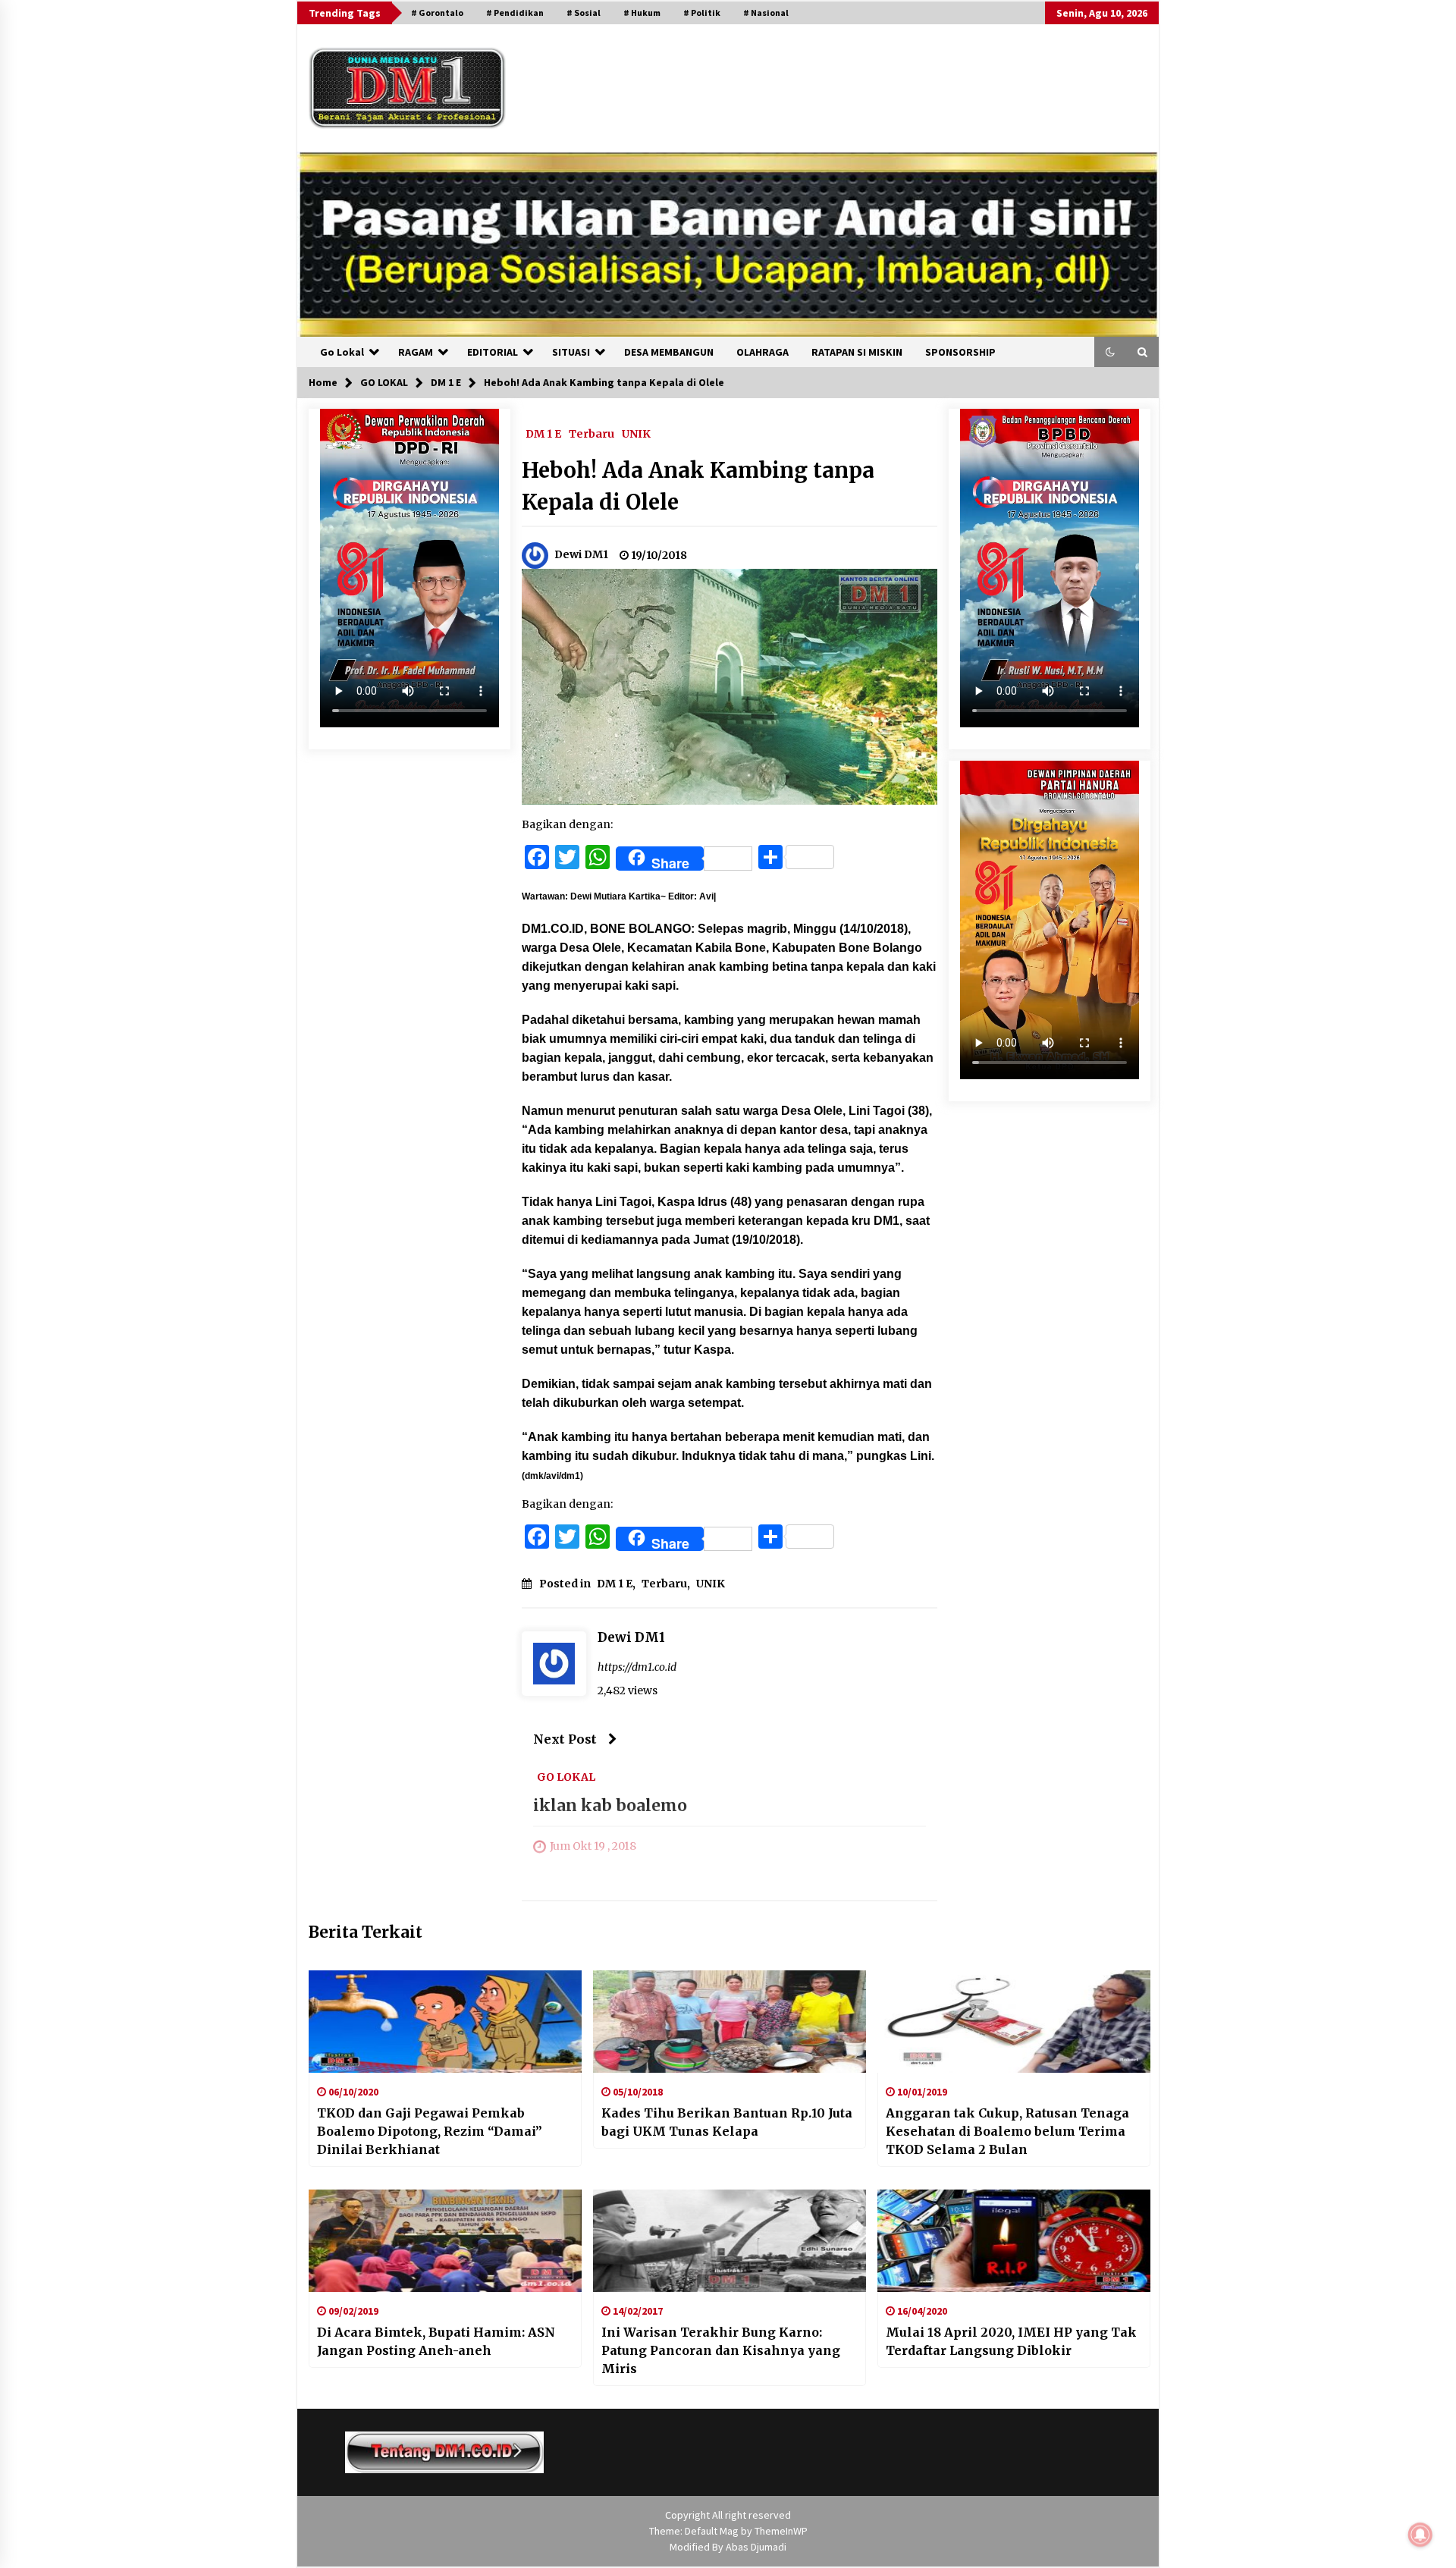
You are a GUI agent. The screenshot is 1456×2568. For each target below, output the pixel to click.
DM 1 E (543, 433)
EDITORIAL (493, 352)
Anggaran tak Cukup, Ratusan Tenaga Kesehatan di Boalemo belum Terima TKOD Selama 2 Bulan (1007, 2131)
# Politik (702, 13)
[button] (1110, 352)
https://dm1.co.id (637, 1667)
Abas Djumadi (756, 2547)
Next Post (565, 1739)
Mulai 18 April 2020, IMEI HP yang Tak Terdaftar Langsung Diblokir (1011, 2341)
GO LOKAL (566, 1777)
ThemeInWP (781, 2531)
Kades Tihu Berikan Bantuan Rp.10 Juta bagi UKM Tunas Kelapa (727, 2122)
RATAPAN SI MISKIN (857, 352)
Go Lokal (342, 352)
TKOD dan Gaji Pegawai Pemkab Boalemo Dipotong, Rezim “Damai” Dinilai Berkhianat (430, 2131)
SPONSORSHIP (960, 352)
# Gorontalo (437, 13)
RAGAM (416, 352)
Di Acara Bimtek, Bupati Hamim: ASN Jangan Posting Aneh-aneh (436, 2341)
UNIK (636, 433)
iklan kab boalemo (610, 1806)
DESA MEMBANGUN (669, 352)
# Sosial (584, 13)
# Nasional (766, 13)
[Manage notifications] (1420, 2535)
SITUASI (571, 352)
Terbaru (591, 433)
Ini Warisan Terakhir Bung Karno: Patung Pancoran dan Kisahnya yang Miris (721, 2350)
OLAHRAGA (763, 352)
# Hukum (642, 13)
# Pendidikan (515, 13)
